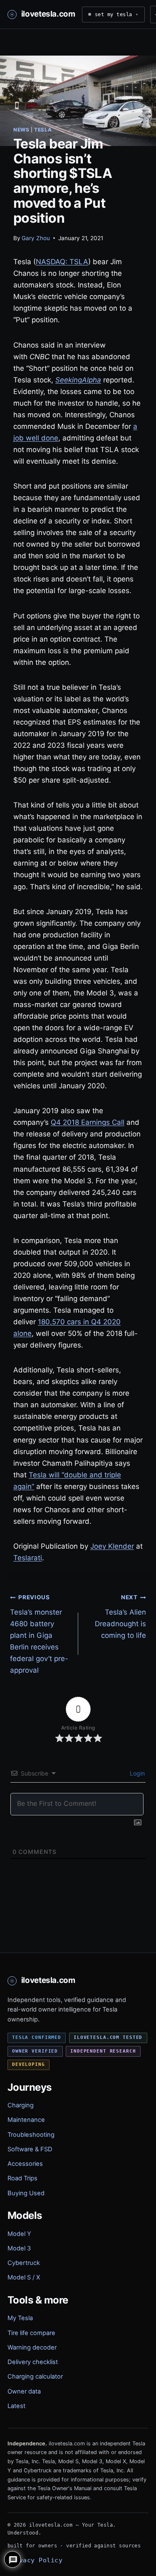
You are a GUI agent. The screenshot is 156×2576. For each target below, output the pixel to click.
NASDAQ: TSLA (62, 262)
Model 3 (19, 2248)
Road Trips (22, 2178)
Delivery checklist (33, 2362)
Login (136, 1773)
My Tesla (20, 2318)
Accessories (25, 2164)
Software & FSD (30, 2149)
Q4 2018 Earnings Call (88, 1122)
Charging (21, 2105)
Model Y (19, 2234)
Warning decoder (32, 2347)
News (21, 130)
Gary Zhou (36, 238)
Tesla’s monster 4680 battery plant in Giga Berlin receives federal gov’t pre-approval (39, 1634)
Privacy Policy (35, 2560)
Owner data (24, 2391)
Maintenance (26, 2120)
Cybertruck (24, 2263)
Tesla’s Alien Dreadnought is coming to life (120, 1617)
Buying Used (26, 2193)
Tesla (43, 130)
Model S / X (24, 2277)
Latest (16, 2406)
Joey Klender (112, 1546)
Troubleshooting (31, 2135)
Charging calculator (35, 2377)
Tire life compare (31, 2333)
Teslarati (28, 1558)
